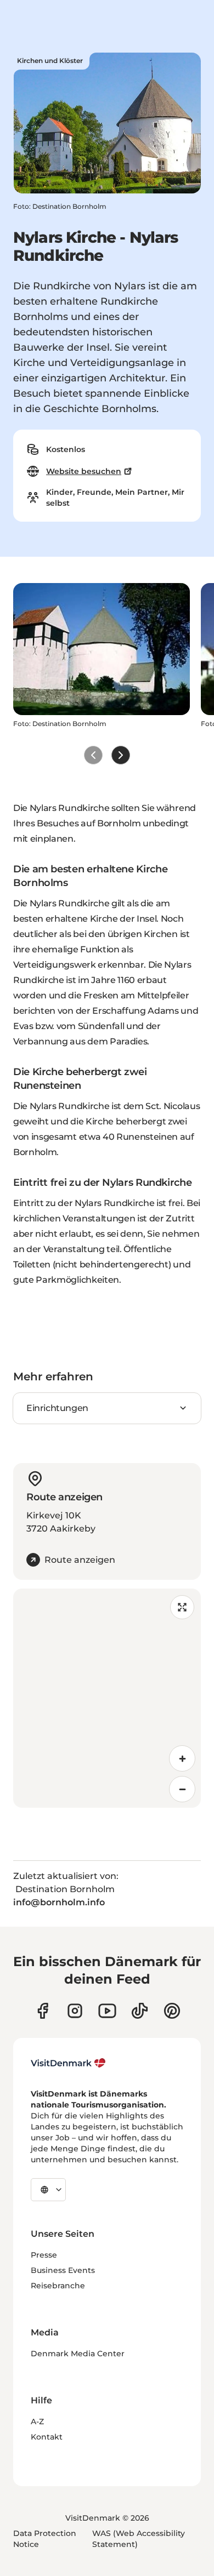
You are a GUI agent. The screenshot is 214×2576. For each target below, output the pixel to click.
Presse (44, 2255)
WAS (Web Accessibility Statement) (139, 2539)
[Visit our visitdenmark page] (107, 2011)
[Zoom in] (182, 1758)
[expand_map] (182, 1607)
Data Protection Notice (45, 2539)
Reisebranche (58, 2286)
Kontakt (47, 2437)
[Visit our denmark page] (43, 2011)
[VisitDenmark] (68, 2063)
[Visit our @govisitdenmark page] (140, 2011)
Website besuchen (84, 471)
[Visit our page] (75, 2011)
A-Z (37, 2421)
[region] (107, 1698)
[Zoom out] (182, 1789)
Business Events (63, 2270)
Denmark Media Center (78, 2354)
